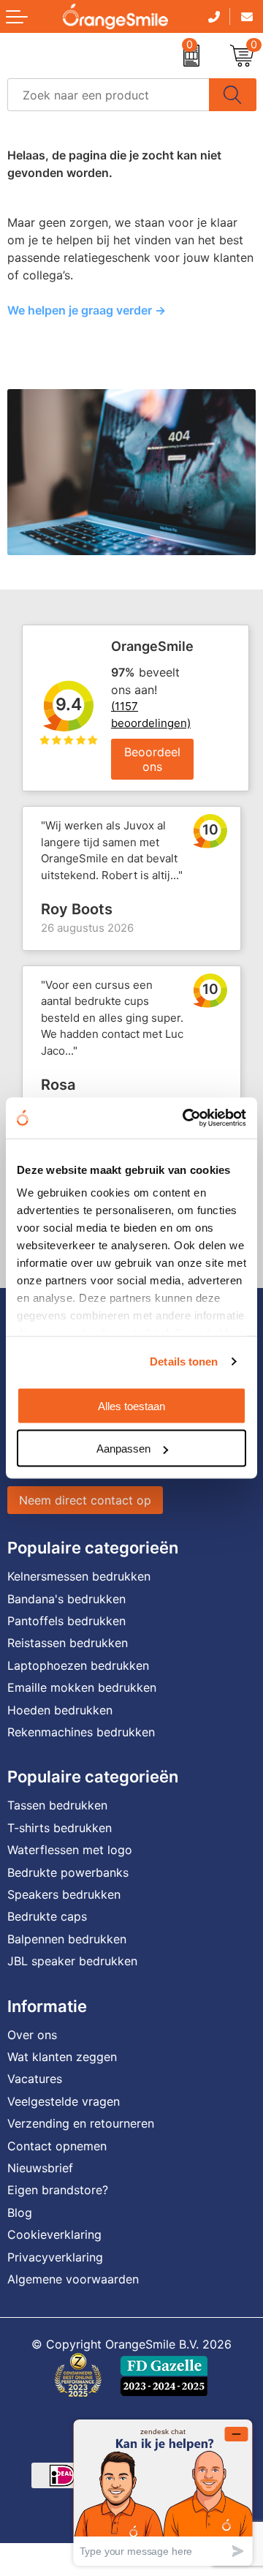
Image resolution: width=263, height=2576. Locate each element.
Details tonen (184, 1362)
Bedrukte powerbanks (68, 1872)
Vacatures (35, 2079)
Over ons (32, 2035)
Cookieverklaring (54, 2234)
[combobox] (108, 95)
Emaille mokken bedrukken (82, 1687)
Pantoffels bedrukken (66, 1621)
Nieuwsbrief (40, 2168)
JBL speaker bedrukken (72, 1961)
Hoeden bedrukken (60, 1710)
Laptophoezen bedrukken (78, 1665)
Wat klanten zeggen (62, 2057)
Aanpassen (123, 1449)
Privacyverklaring (55, 2257)
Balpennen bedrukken (67, 1939)
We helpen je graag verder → (87, 310)
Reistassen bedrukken (68, 1643)
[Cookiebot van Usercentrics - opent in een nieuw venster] (186, 1118)
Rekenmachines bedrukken (81, 1732)
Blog (20, 2212)
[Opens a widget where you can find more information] (163, 2492)
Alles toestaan (131, 1405)
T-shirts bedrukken (60, 1828)
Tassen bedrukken (57, 1805)
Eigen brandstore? (58, 2190)
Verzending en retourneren (81, 2123)
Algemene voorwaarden (73, 2279)
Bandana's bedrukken (66, 1599)
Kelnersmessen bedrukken (79, 1576)
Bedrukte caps (47, 1916)
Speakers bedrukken (64, 1894)
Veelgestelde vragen (64, 2101)
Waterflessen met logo (70, 1850)
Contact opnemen (57, 2146)
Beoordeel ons (152, 759)
